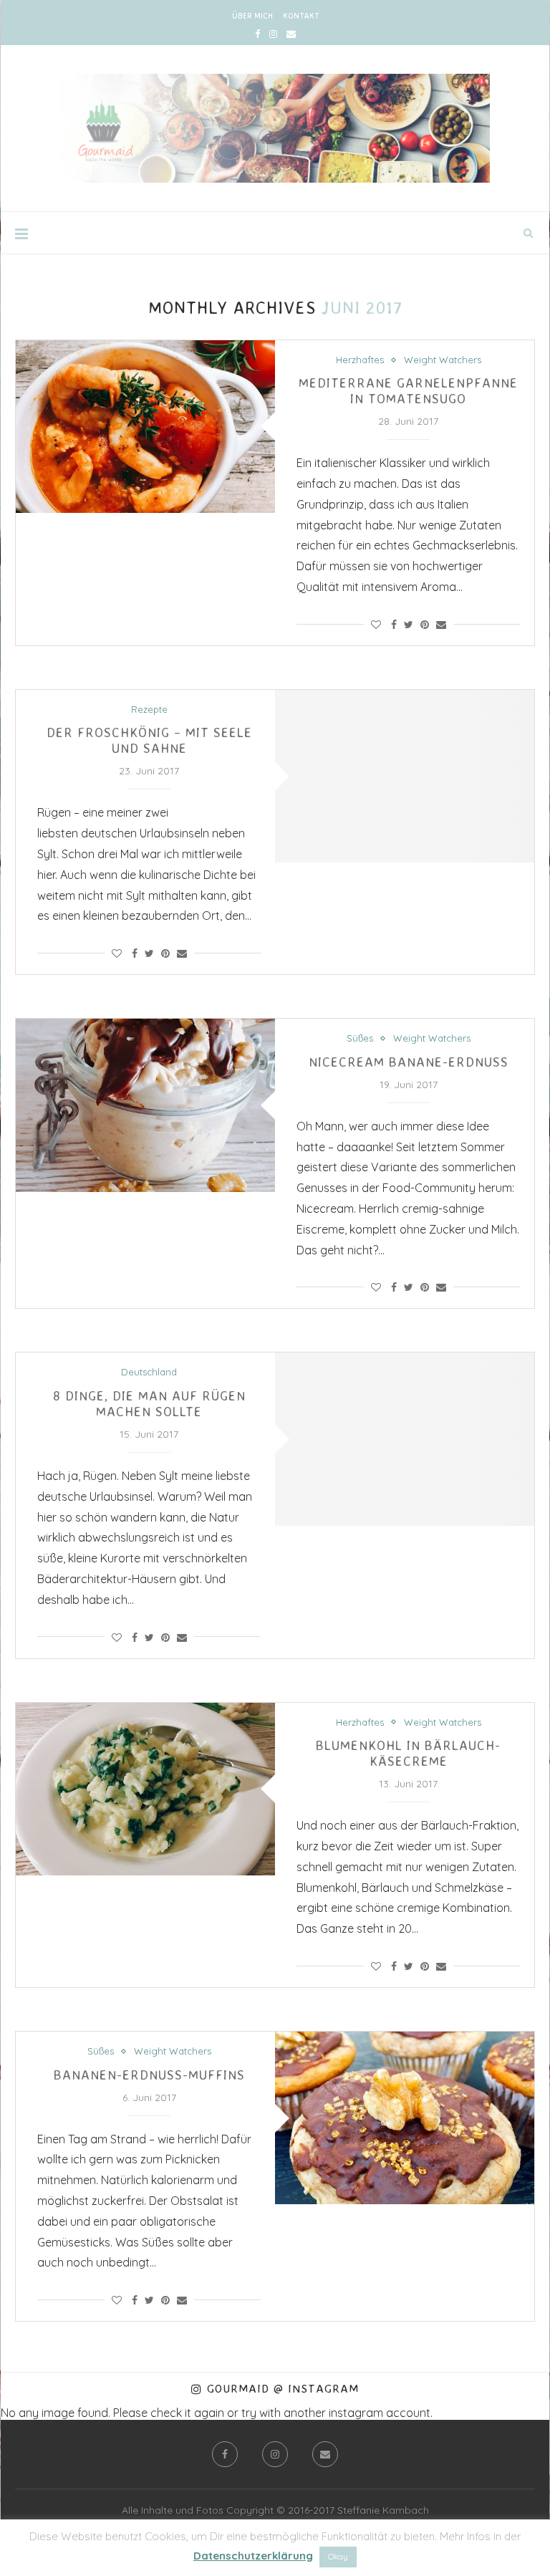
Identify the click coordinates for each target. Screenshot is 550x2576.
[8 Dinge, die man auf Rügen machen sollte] (405, 1439)
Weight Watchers (443, 360)
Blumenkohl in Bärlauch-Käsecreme (408, 1753)
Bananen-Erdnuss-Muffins (149, 2075)
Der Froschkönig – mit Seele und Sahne (149, 740)
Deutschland (149, 1372)
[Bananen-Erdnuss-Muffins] (405, 2118)
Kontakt (301, 16)
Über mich (252, 16)
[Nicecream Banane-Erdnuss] (145, 1105)
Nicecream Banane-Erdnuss (409, 1062)
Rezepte (149, 710)
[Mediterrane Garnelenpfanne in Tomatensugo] (145, 427)
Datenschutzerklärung (253, 2556)
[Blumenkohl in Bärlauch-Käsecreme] (145, 1789)
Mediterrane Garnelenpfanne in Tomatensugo (408, 390)
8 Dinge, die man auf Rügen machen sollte (149, 1403)
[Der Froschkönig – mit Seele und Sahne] (405, 776)
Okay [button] (338, 2557)
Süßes (360, 1038)
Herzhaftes (360, 360)
